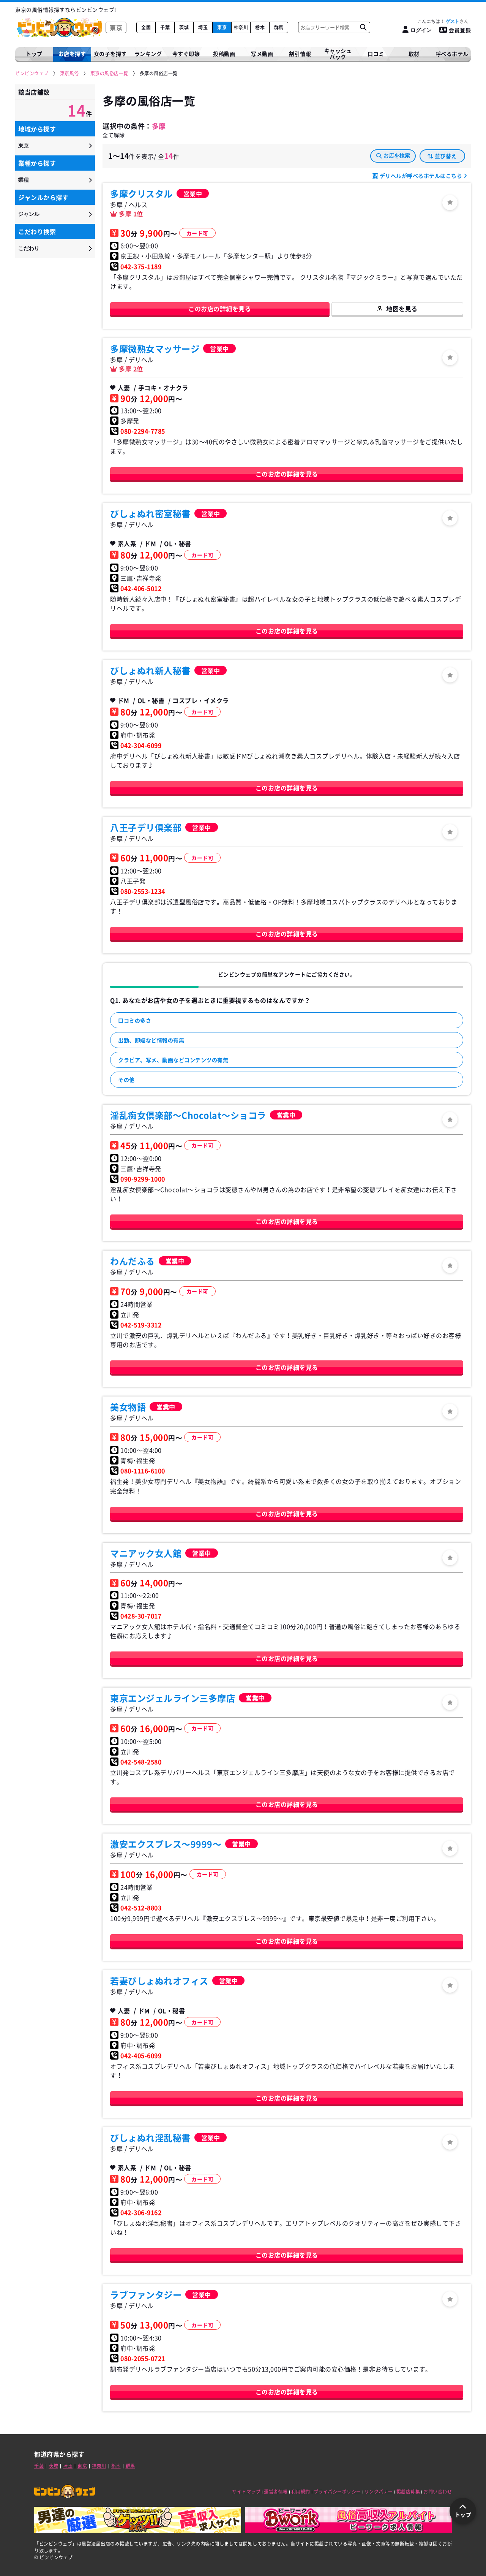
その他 (126, 1080)
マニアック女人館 (146, 1553)
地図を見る (402, 309)
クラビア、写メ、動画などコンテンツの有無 (173, 1060)
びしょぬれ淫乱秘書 (150, 2137)
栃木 (260, 27)
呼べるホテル (452, 54)
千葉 (165, 27)
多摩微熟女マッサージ (155, 348)
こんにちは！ (438, 21)
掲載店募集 (408, 2492)
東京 (222, 27)
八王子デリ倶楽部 (146, 827)
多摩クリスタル (141, 193)
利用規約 (301, 2492)
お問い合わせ (438, 2492)
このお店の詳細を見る (220, 309)
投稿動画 (224, 54)
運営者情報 (276, 2492)
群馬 (279, 27)
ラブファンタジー (146, 2294)
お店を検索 (397, 155)
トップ (34, 54)
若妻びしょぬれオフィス (159, 1981)
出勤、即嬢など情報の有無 (151, 1040)
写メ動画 (262, 54)
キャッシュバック (338, 54)
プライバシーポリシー (337, 2492)
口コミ (376, 54)
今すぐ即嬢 (186, 54)
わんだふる (133, 1261)
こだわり (29, 248)
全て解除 (114, 135)
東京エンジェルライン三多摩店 (173, 1698)
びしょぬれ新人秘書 (150, 670)
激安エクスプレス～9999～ (166, 1844)
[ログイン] (450, 203)
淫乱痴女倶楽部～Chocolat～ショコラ (188, 1115)
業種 (24, 180)
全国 (146, 27)
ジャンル (29, 214)
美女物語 (128, 1407)
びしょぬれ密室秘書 (150, 513)
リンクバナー (379, 2492)
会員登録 (460, 30)
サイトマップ (246, 2492)
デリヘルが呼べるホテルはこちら (421, 176)
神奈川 (241, 27)
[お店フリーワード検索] (363, 27)
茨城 (184, 27)
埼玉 (203, 27)
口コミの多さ (135, 1020)
